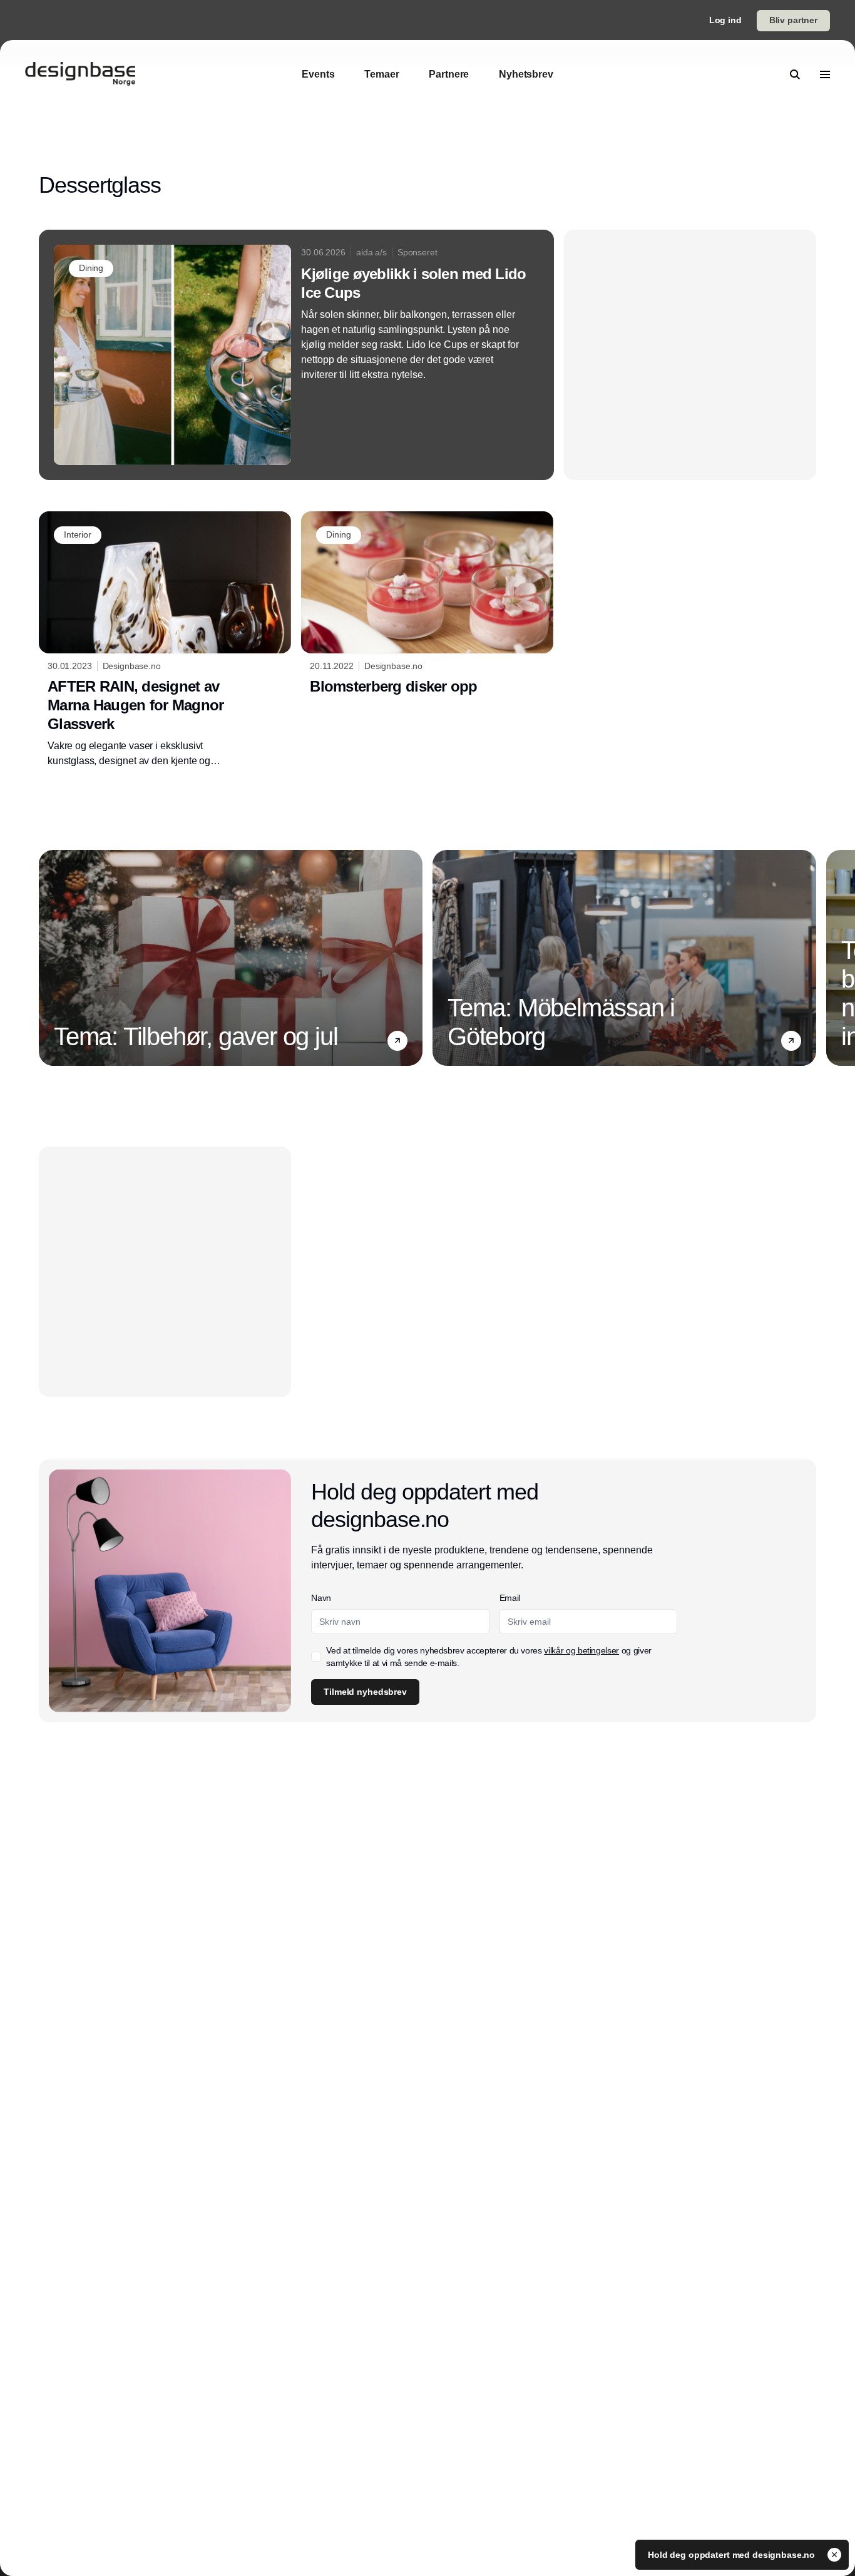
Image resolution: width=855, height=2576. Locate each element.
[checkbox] (316, 1657)
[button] (397, 1040)
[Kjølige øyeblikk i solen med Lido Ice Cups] (296, 355)
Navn (321, 1598)
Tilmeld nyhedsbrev (365, 1692)
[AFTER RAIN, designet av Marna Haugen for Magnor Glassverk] (165, 640)
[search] (795, 74)
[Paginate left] (49, 958)
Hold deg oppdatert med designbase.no (733, 2555)
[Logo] (80, 74)
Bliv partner (793, 20)
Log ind (725, 20)
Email (510, 1598)
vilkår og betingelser (581, 1650)
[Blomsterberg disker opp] (427, 606)
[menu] (825, 74)
